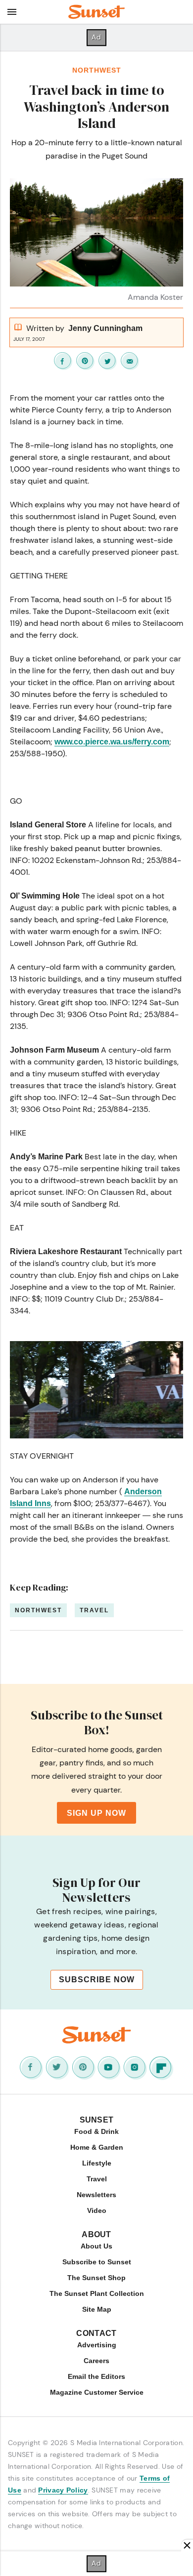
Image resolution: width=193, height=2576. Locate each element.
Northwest (97, 70)
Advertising (97, 2345)
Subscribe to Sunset (97, 2262)
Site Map (97, 2309)
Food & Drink (96, 2131)
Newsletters (96, 2195)
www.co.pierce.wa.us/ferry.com (112, 742)
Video (97, 2210)
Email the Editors (96, 2376)
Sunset (97, 2120)
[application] (96, 1390)
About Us (96, 2246)
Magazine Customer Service (97, 2392)
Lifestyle (97, 2163)
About (96, 2234)
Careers (96, 2361)
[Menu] (12, 12)
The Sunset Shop (96, 2278)
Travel (94, 1610)
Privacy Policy (63, 2490)
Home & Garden (97, 2147)
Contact (96, 2333)
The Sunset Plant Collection (97, 2293)
